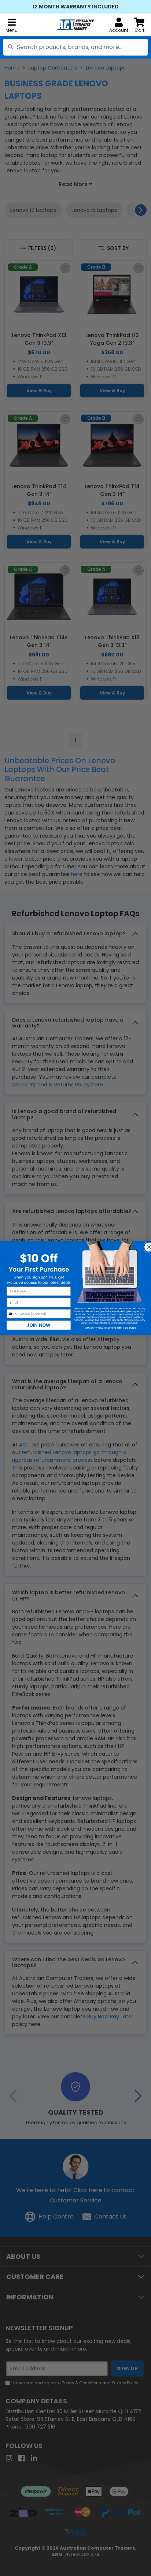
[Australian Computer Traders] (75, 25)
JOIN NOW (39, 1325)
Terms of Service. (126, 1328)
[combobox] (75, 47)
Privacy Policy (103, 1328)
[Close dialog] (147, 1245)
